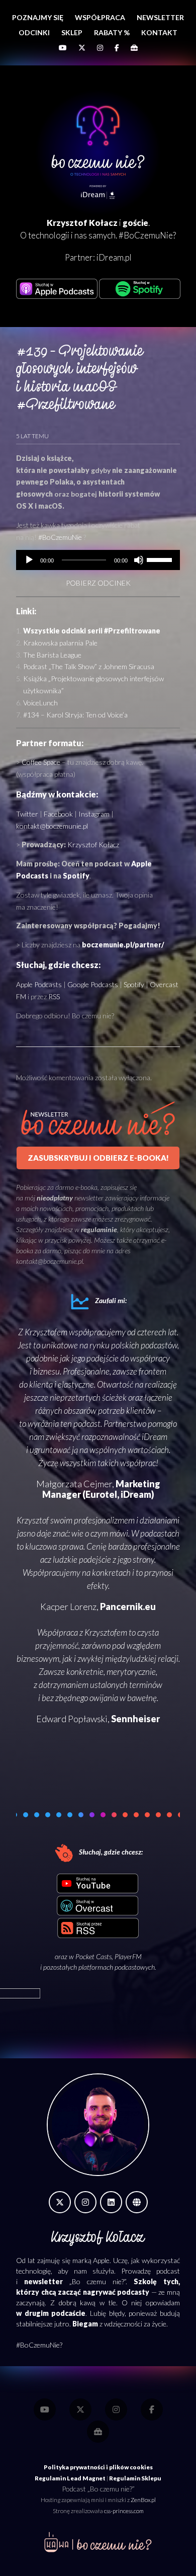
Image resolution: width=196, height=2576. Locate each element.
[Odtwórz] (29, 560)
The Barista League (52, 655)
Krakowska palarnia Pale (60, 643)
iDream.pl (114, 257)
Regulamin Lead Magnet (70, 2478)
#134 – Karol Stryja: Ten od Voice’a (75, 715)
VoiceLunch (40, 703)
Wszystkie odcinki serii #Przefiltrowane (92, 631)
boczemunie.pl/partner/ (123, 945)
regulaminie (99, 1229)
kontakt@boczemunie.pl (52, 826)
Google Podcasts (93, 984)
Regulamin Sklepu (135, 2478)
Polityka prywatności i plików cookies (98, 2467)
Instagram (94, 814)
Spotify (76, 876)
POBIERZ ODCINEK (98, 583)
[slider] (161, 559)
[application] (98, 560)
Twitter (27, 814)
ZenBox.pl (143, 2500)
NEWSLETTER (160, 17)
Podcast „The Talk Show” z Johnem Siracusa (89, 666)
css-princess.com (124, 2511)
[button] (26, 1815)
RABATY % (112, 32)
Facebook (58, 814)
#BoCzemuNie (60, 537)
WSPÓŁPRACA (100, 17)
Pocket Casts (93, 1956)
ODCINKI (34, 32)
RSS (54, 996)
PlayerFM (128, 1956)
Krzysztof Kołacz (93, 844)
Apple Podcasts (39, 984)
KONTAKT (159, 32)
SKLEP (72, 32)
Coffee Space (41, 762)
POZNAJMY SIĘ (38, 17)
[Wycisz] (139, 560)
